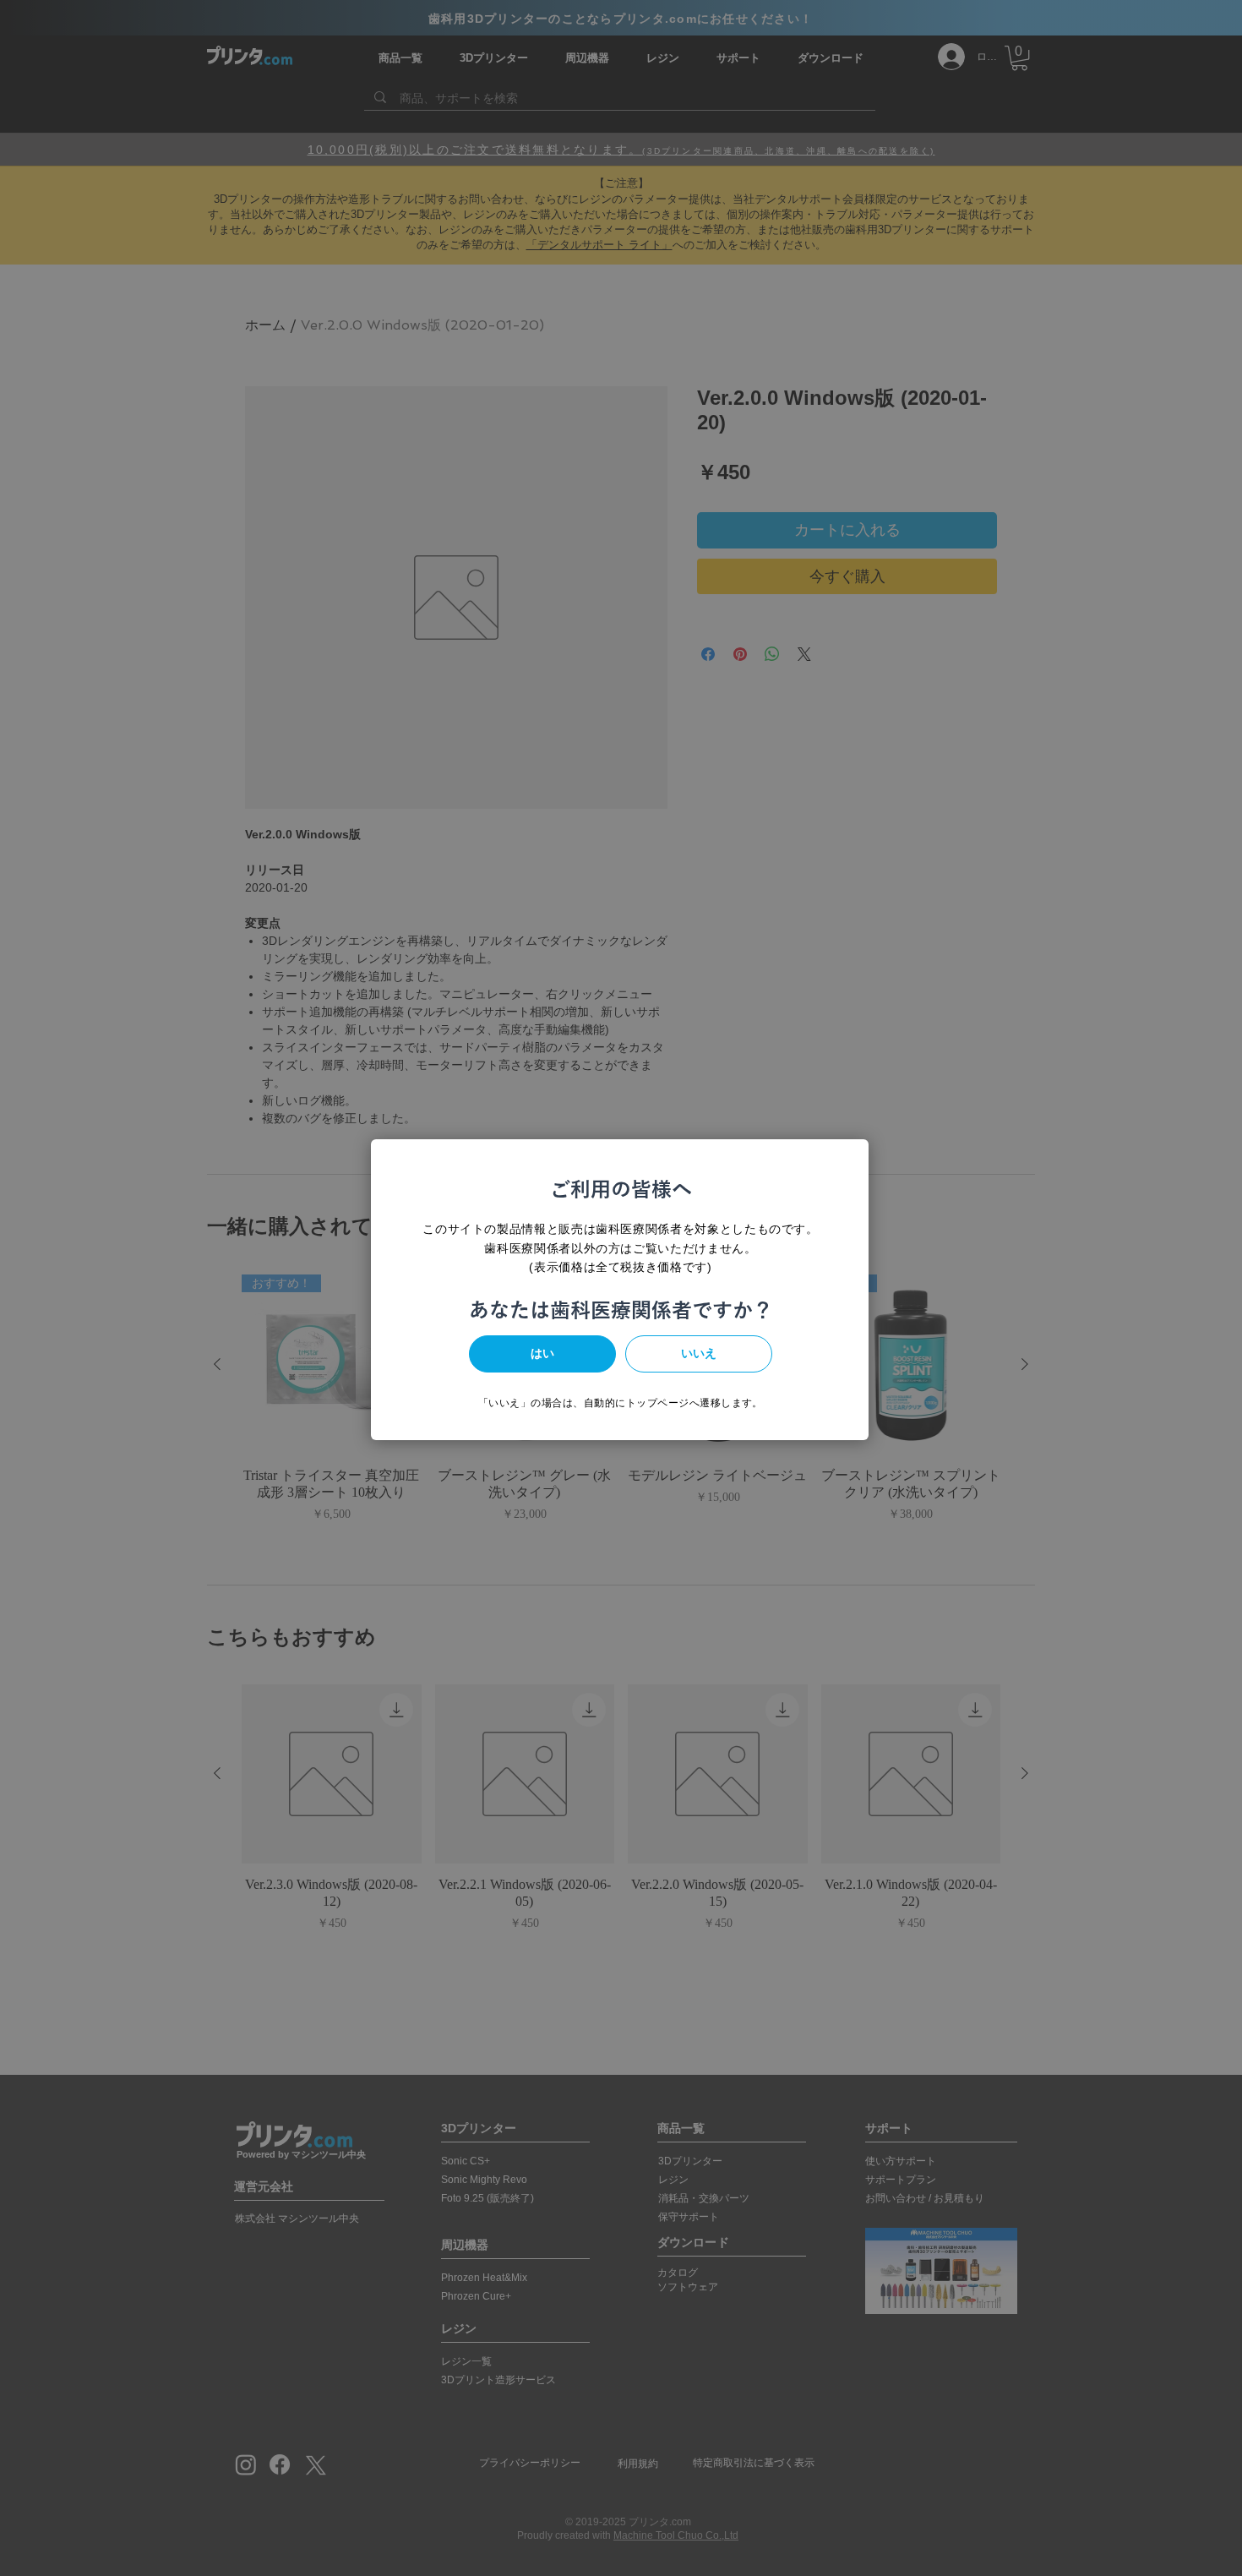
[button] (542, 1354)
